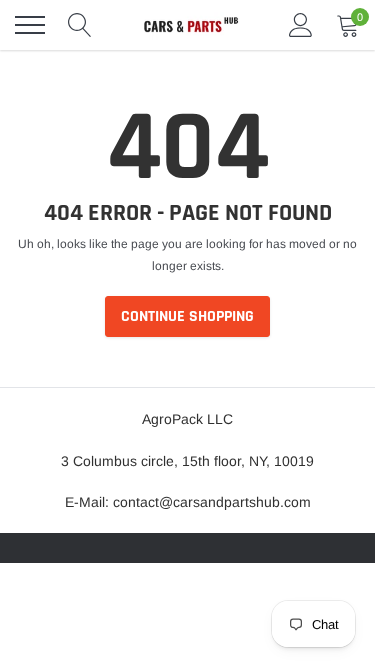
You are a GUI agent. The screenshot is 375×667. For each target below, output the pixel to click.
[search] (80, 25)
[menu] (30, 25)
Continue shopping (187, 316)
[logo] (190, 25)
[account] (301, 25)
